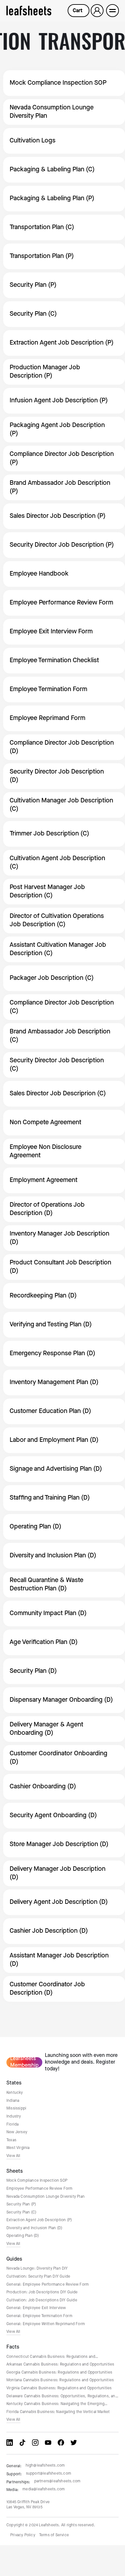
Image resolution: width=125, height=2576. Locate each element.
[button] (79, 11)
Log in (97, 10)
